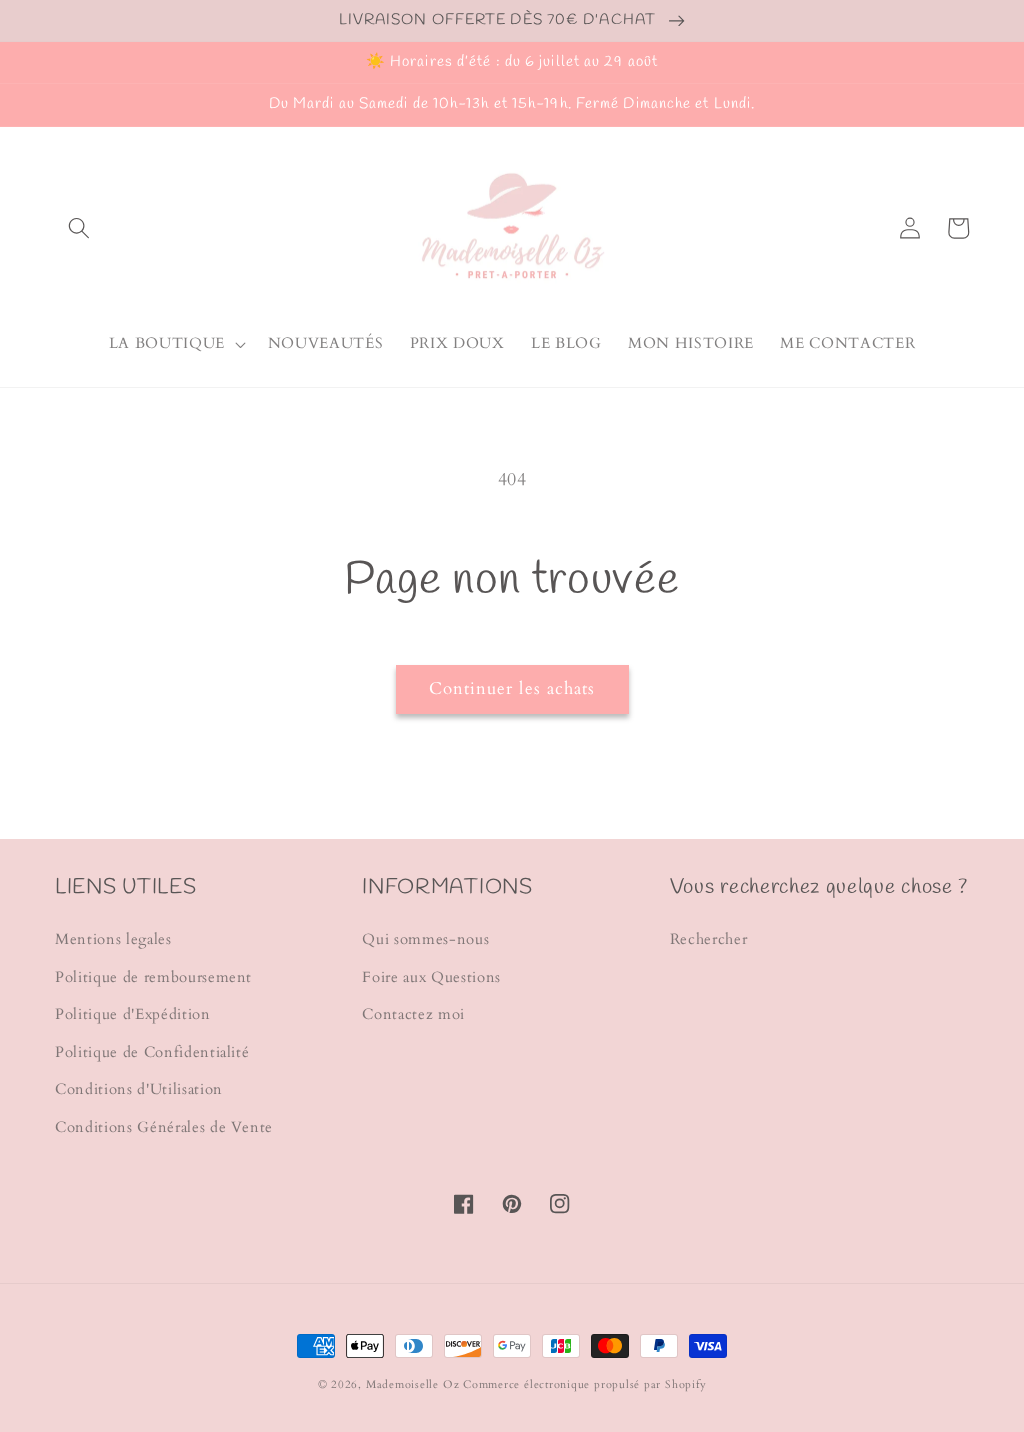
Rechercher (709, 939)
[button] (79, 228)
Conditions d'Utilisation (139, 1089)
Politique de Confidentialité (152, 1052)
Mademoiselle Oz (413, 1384)
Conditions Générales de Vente (164, 1127)
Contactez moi (413, 1014)
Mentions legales (113, 939)
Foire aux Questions (431, 977)
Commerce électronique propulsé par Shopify (584, 1384)
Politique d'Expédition (133, 1014)
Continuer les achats (512, 689)
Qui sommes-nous (425, 939)
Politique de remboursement (153, 977)
